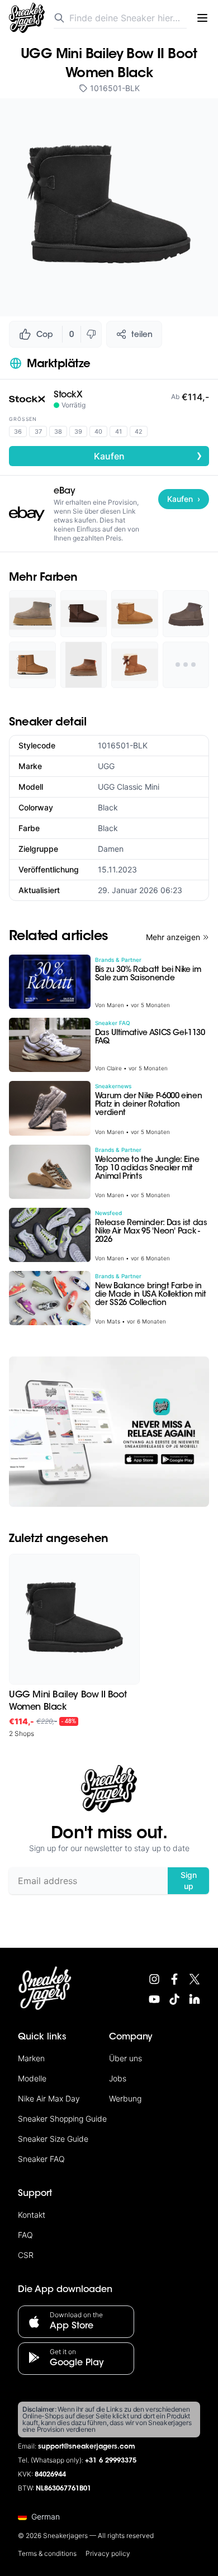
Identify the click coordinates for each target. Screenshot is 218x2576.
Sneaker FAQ (41, 2159)
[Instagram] (154, 1979)
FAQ (25, 2235)
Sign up (189, 1880)
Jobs (118, 2078)
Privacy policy (108, 2553)
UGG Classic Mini (129, 787)
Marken (31, 2058)
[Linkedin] (195, 1999)
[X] (195, 1979)
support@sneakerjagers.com (87, 2447)
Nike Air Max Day (49, 2098)
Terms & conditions (47, 2553)
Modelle (32, 2078)
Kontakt (32, 2215)
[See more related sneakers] (186, 665)
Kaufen (148, 456)
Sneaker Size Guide (53, 2139)
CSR (26, 2255)
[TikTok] (174, 1999)
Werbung (125, 2098)
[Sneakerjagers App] (109, 1432)
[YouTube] (154, 1999)
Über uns (125, 2058)
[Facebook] (174, 1979)
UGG (106, 766)
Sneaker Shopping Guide (62, 2119)
